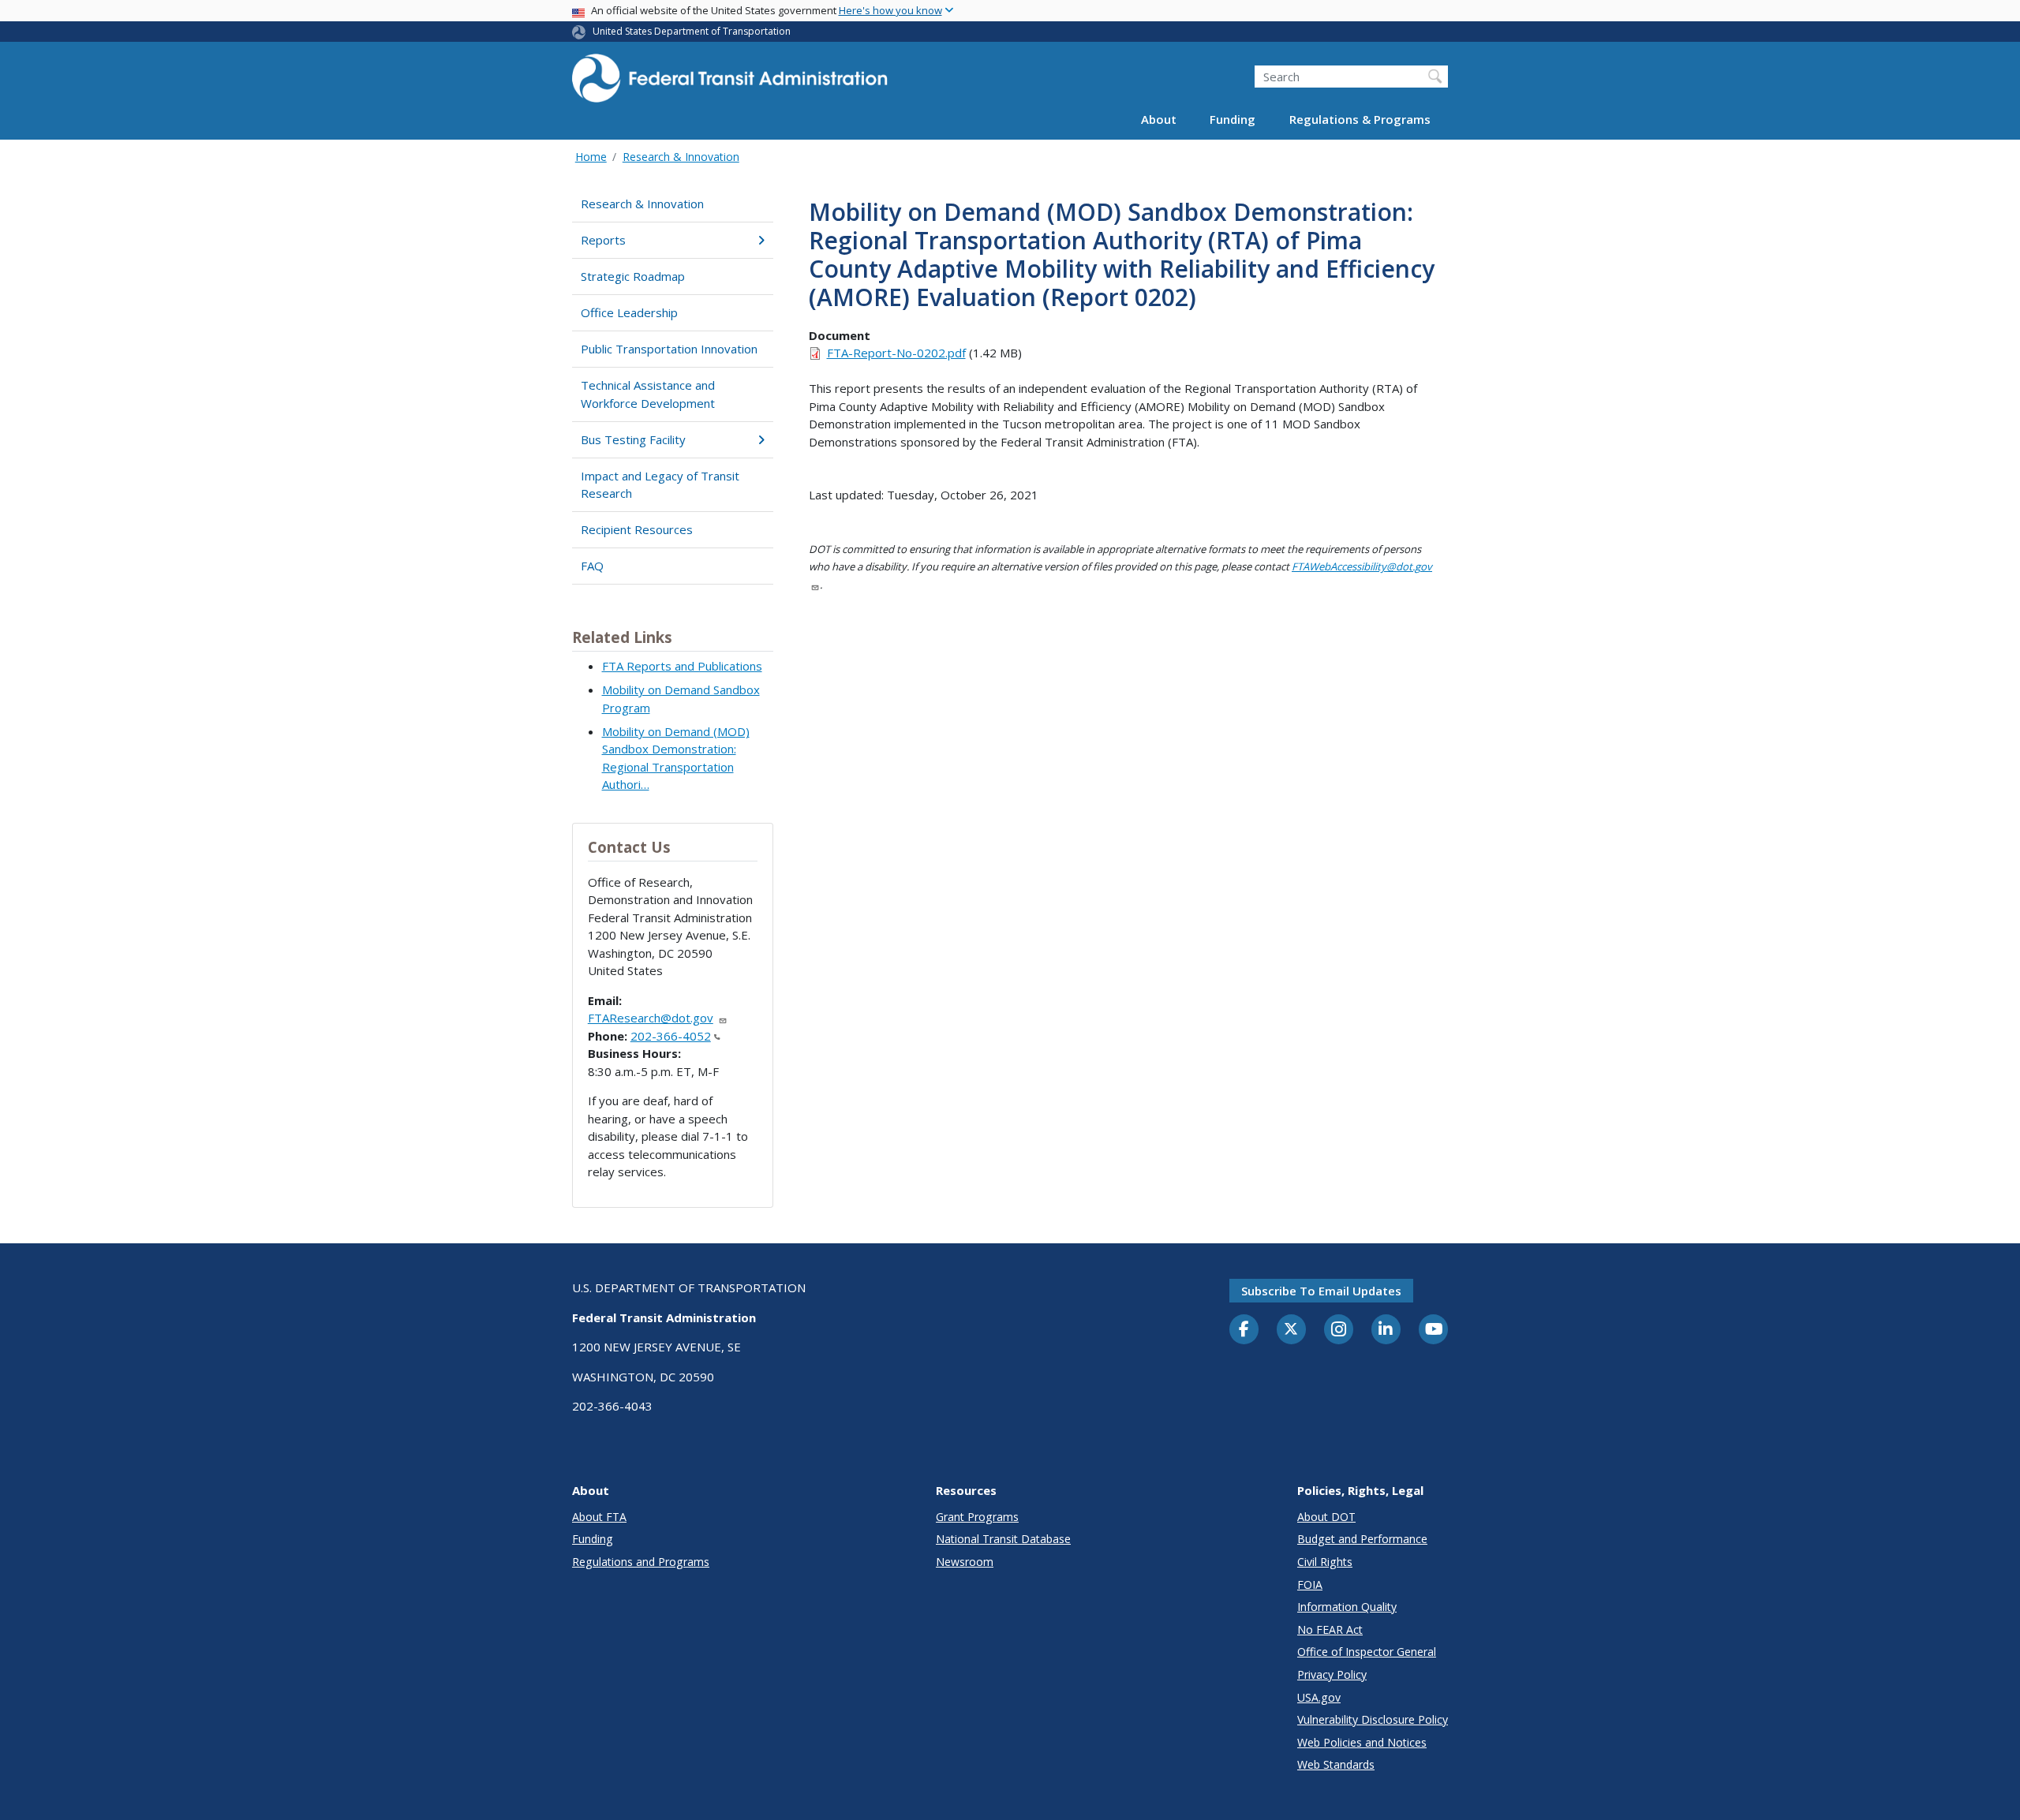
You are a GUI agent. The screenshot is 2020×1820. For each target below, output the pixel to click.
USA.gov (1319, 1697)
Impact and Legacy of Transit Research (660, 485)
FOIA (1310, 1585)
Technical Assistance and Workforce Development (648, 394)
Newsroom (965, 1562)
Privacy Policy (1332, 1674)
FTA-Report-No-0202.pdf (896, 353)
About (1159, 120)
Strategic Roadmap (633, 276)
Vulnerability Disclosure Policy (1373, 1719)
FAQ (592, 566)
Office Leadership (629, 312)
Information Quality (1347, 1607)
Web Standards (1336, 1764)
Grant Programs (977, 1517)
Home (591, 157)
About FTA (599, 1517)
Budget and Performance (1362, 1539)
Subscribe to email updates (1321, 1291)
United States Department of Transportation (692, 31)
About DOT (1326, 1517)
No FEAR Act (1330, 1629)
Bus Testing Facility (633, 439)
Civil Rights (1325, 1562)
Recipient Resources (637, 529)
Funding (1233, 120)
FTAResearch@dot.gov (651, 1018)
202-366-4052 (671, 1036)
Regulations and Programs (641, 1562)
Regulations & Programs (1360, 120)
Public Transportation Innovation (669, 349)
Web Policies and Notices (1362, 1742)
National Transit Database (1003, 1539)
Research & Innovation (681, 157)
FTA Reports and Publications (682, 666)
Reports (603, 240)
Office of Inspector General (1367, 1652)
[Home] (730, 83)
